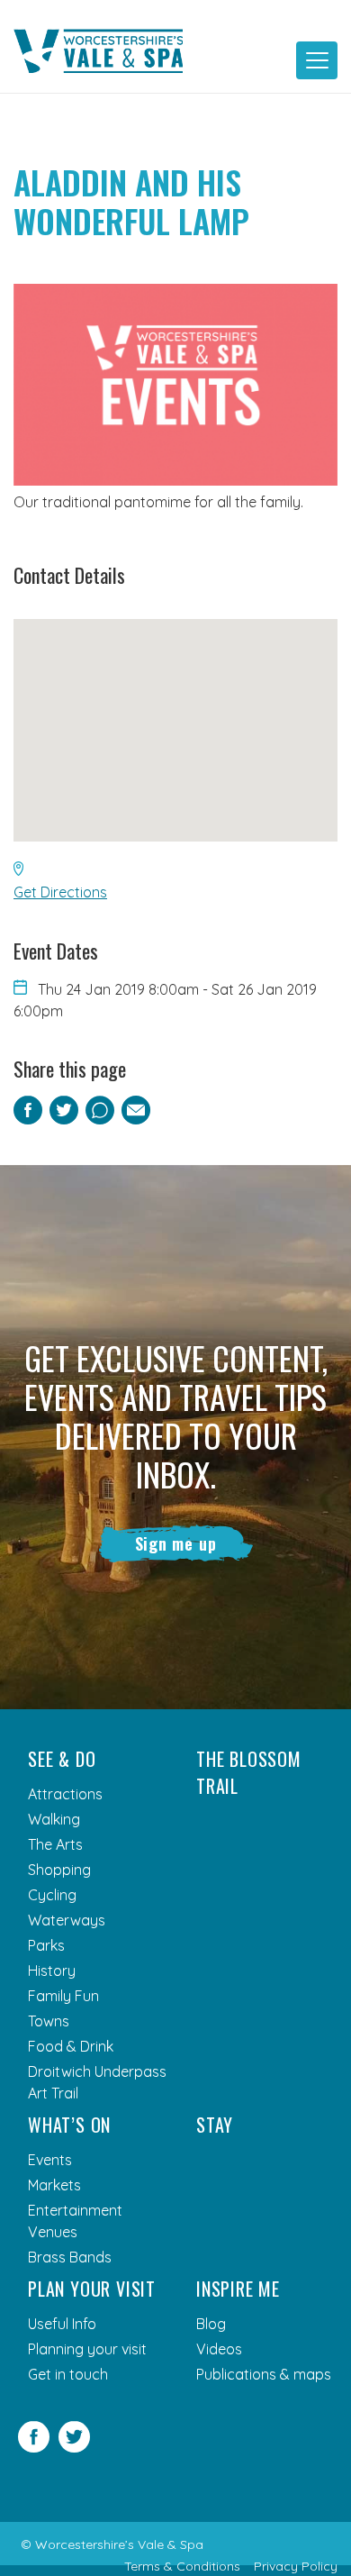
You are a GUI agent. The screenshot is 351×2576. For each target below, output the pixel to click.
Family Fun (63, 1996)
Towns (49, 2021)
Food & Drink (71, 2046)
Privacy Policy (296, 2566)
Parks (46, 1945)
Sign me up (176, 1543)
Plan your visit (92, 2289)
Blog (211, 2324)
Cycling (52, 1895)
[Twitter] (74, 2447)
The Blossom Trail (249, 1772)
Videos (219, 2349)
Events (50, 2160)
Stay (215, 2125)
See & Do (62, 1759)
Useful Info (62, 2324)
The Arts (55, 1844)
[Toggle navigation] (317, 60)
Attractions (65, 1794)
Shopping (59, 1870)
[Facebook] (34, 2447)
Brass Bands (70, 2257)
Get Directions (60, 892)
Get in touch (68, 2374)
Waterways (67, 1920)
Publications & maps (264, 2374)
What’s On (69, 2125)
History (52, 1971)
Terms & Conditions (182, 2566)
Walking (54, 1819)
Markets (54, 2185)
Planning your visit (87, 2349)
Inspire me (238, 2289)
